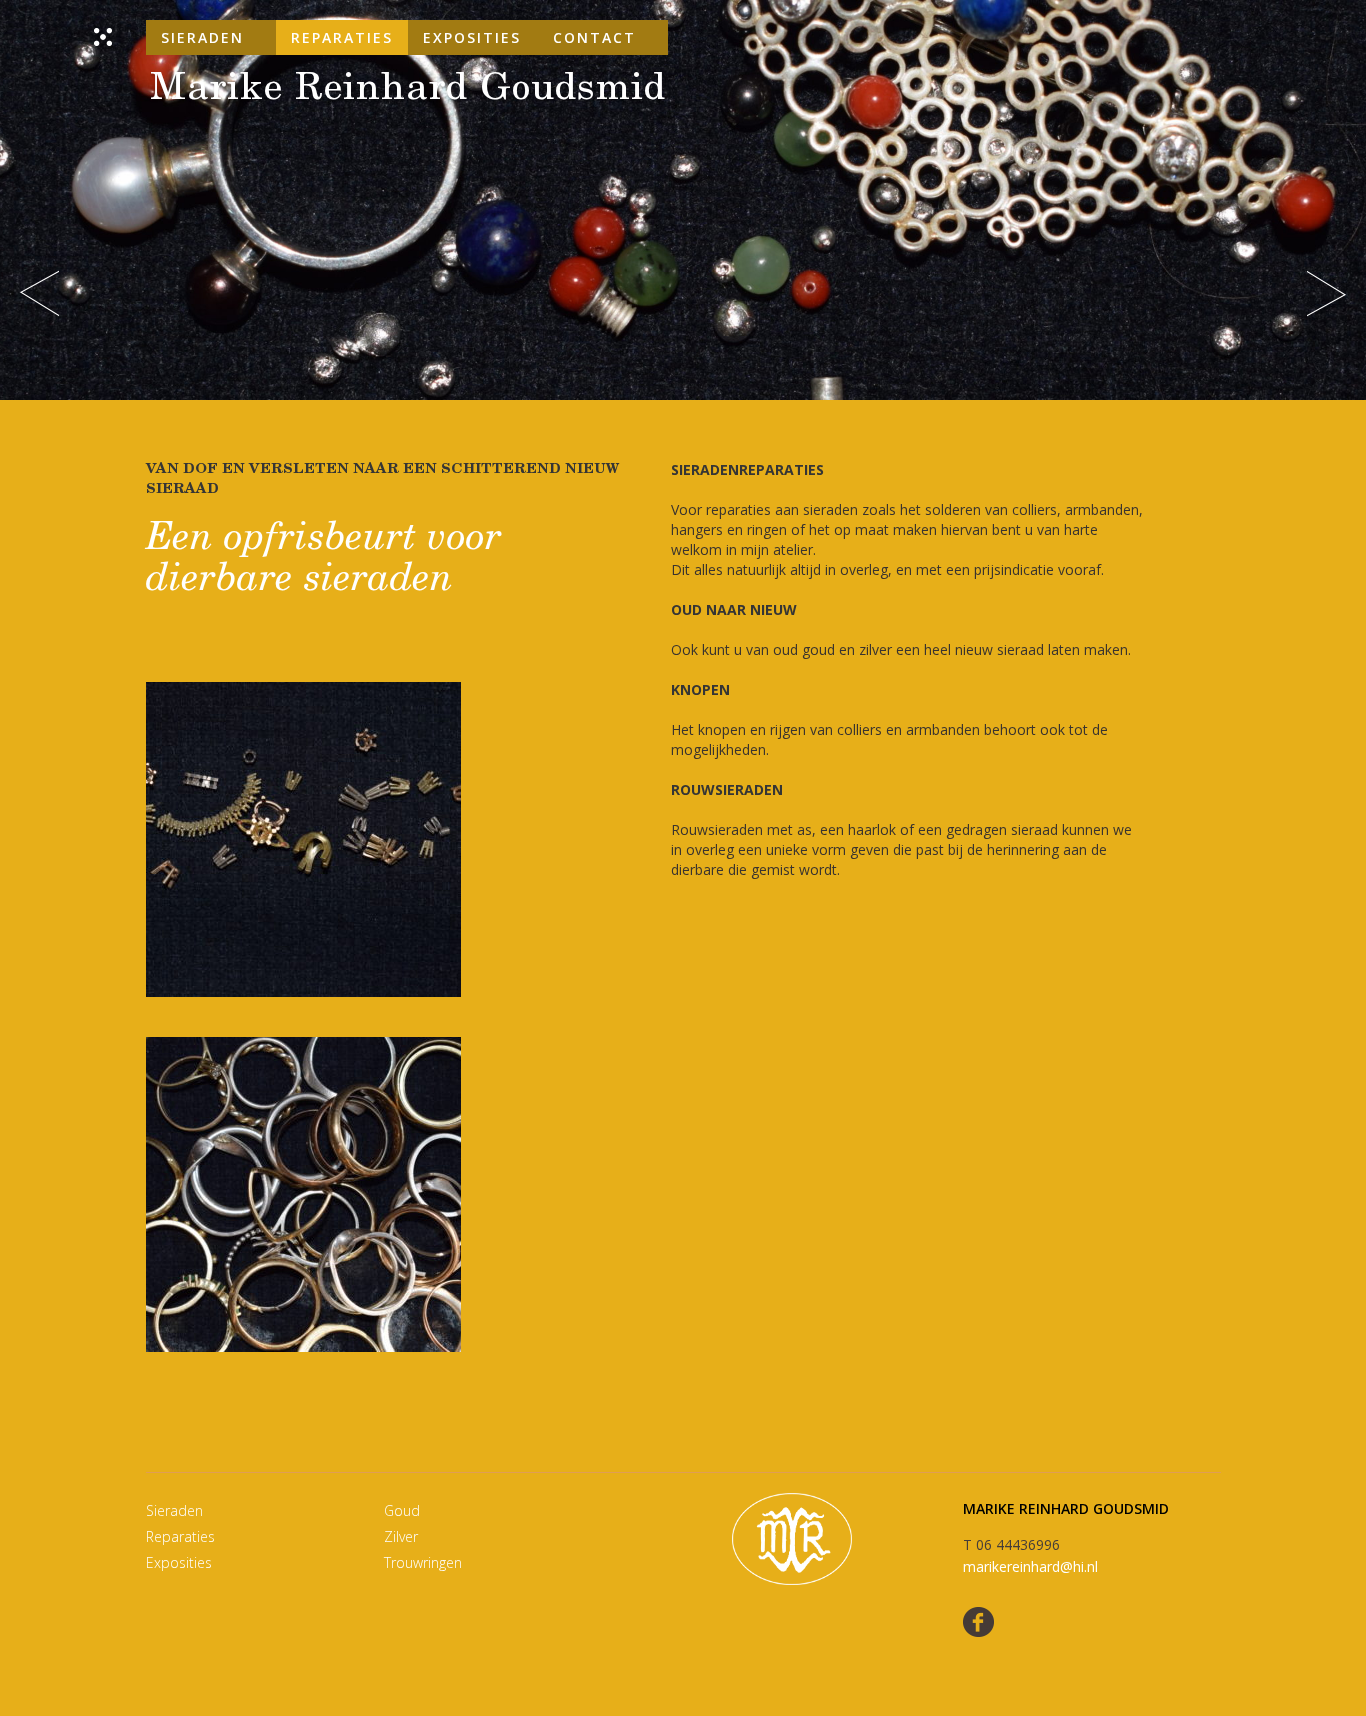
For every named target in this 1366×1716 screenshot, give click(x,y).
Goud (402, 1510)
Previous (39, 294)
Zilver (401, 1536)
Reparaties (342, 37)
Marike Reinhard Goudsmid (408, 90)
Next (1326, 294)
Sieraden (202, 37)
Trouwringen (423, 1562)
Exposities (472, 37)
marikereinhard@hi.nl (1030, 1566)
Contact (594, 37)
